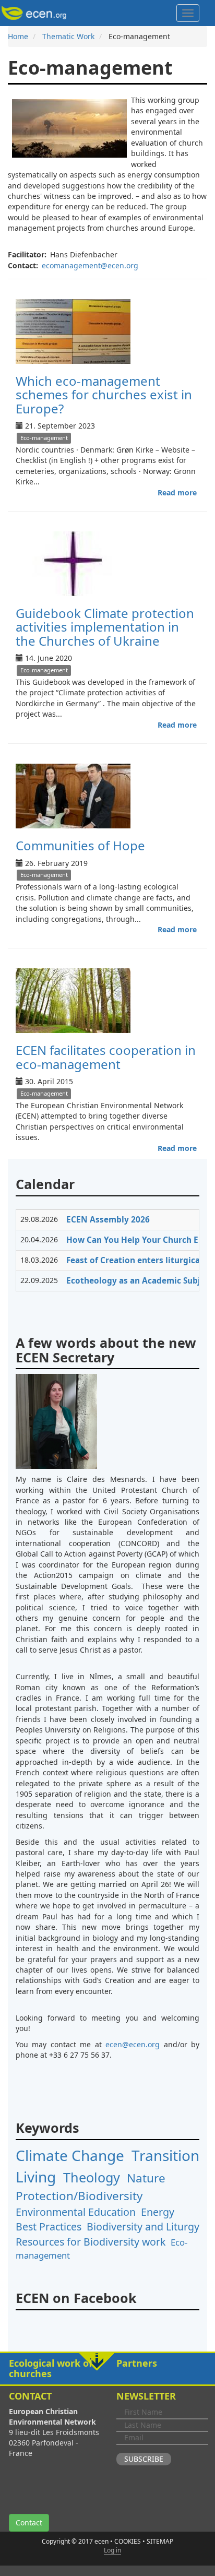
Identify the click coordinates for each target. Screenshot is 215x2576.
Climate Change (70, 2155)
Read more (177, 492)
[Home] (36, 13)
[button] (107, 2369)
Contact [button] (29, 2522)
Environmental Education (76, 2212)
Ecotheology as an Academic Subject (140, 1281)
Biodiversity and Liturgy (143, 2227)
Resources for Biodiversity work (91, 2242)
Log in (112, 2550)
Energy (158, 2212)
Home (18, 36)
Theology (92, 2177)
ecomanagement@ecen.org (90, 265)
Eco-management (44, 438)
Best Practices (49, 2227)
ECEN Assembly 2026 (108, 1220)
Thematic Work (68, 36)
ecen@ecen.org (133, 2044)
